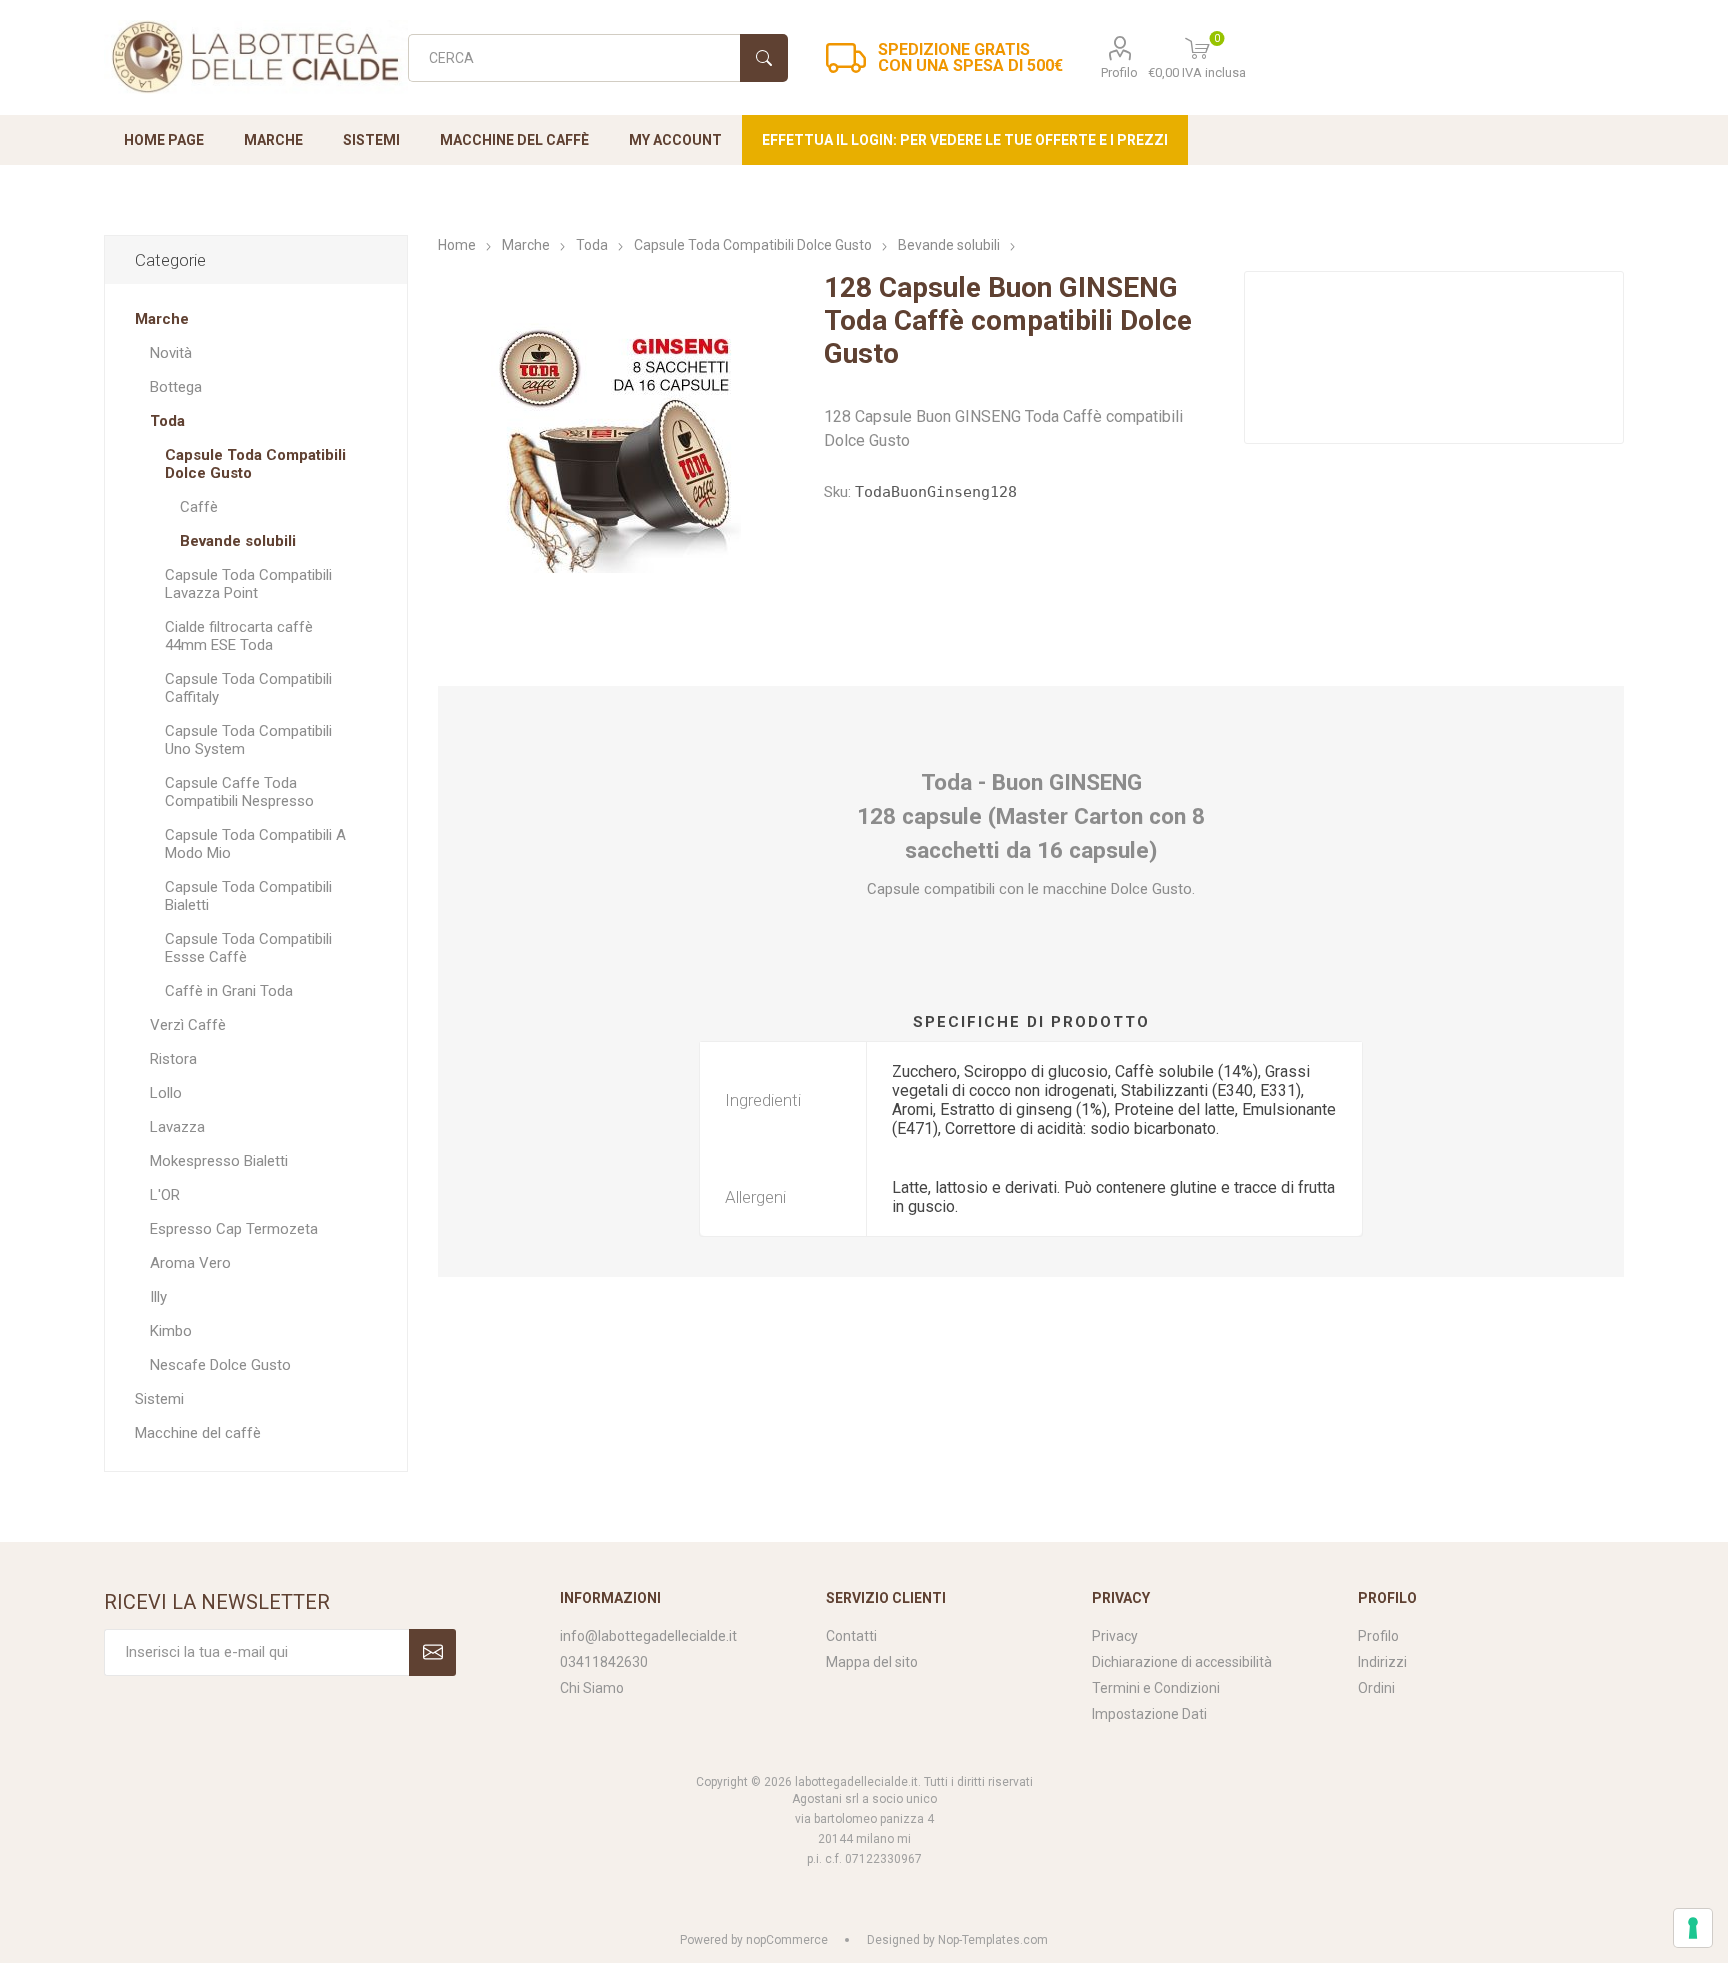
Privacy (1115, 1636)
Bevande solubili (238, 541)
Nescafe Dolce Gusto (220, 1365)
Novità (171, 353)
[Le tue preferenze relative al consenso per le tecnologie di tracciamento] (1693, 1928)
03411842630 (604, 1662)
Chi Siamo (592, 1688)
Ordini (1376, 1688)
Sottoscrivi (432, 1652)
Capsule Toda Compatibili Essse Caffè (248, 948)
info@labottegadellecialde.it (648, 1636)
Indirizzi (1382, 1662)
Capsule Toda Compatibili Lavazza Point (248, 584)
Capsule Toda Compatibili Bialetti (248, 896)
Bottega (176, 387)
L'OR (165, 1195)
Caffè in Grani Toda (229, 991)
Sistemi (159, 1399)
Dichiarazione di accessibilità (1182, 1662)
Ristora (173, 1059)
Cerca (764, 58)
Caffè (199, 507)
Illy (158, 1297)
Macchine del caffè (198, 1433)
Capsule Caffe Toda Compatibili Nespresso (239, 792)
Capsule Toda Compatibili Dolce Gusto (255, 464)
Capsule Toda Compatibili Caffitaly (248, 688)
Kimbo (171, 1331)
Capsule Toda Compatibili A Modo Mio (255, 844)
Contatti (851, 1636)
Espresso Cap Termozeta (234, 1229)
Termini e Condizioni (1156, 1688)
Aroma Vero (190, 1263)
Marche (162, 319)
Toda (167, 421)
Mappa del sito (872, 1662)
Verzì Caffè (188, 1025)
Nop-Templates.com (993, 1940)
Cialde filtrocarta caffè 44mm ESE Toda (239, 636)
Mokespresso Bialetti (219, 1161)
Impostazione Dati (1149, 1714)
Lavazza (177, 1127)
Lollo (166, 1093)
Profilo (1119, 72)
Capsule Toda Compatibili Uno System (248, 740)
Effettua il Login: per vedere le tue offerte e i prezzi (965, 140)
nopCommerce (787, 1940)
